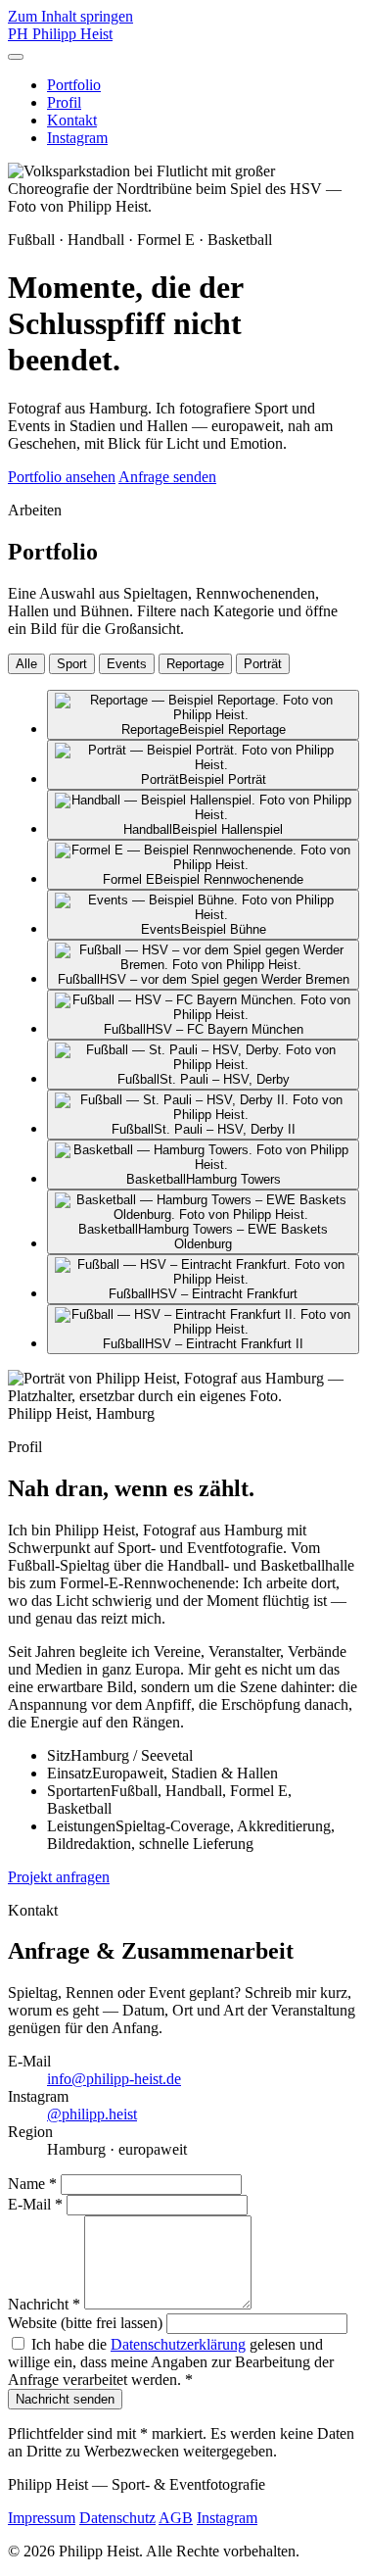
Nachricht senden (65, 2399)
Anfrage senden (167, 477)
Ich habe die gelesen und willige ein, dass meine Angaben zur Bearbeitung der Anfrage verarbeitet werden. (171, 2362)
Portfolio (74, 85)
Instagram (77, 138)
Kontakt (72, 120)
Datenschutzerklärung (178, 2344)
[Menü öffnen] (16, 57)
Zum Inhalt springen (70, 16)
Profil (64, 102)
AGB (176, 2518)
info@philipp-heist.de (114, 2079)
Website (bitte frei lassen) (85, 2323)
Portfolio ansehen (62, 477)
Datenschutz (117, 2518)
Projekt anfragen (59, 1877)
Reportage (195, 664)
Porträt (263, 664)
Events (127, 664)
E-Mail (35, 2204)
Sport (72, 664)
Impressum (42, 2518)
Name (32, 2184)
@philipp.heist (92, 2114)
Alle (26, 664)
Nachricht (44, 2304)
